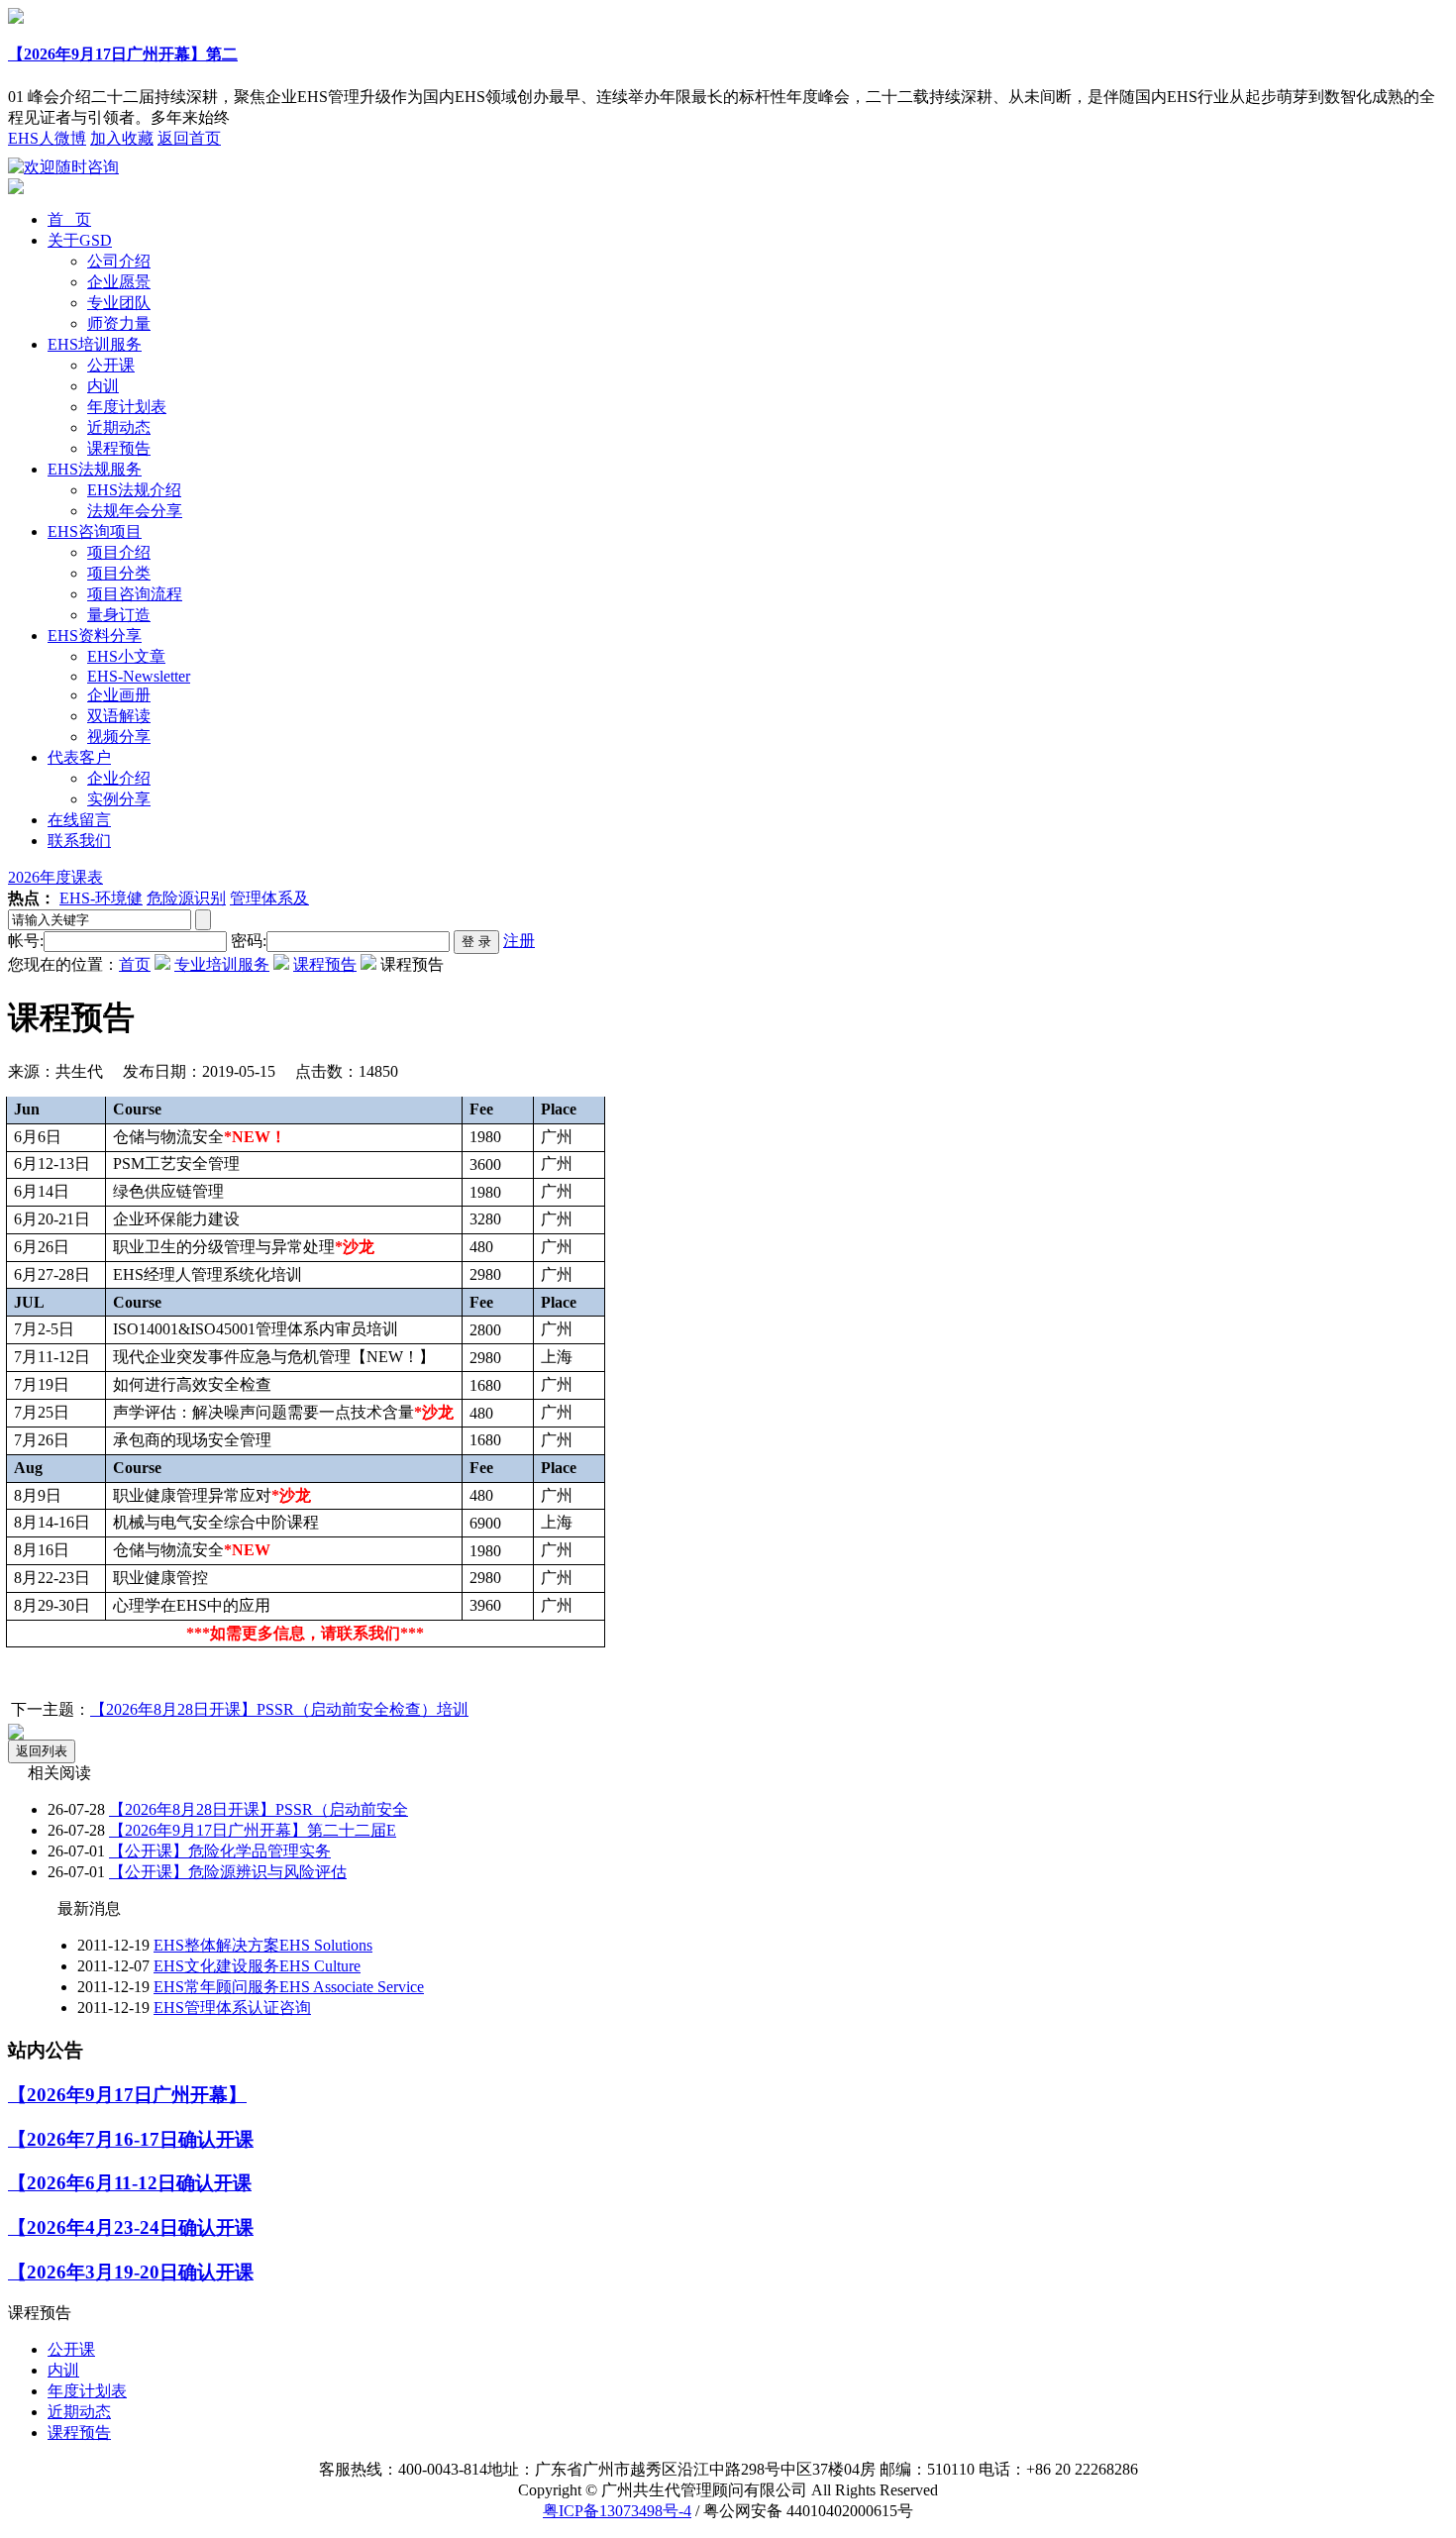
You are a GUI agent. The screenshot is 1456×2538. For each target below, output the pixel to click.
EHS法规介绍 (134, 490)
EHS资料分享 (95, 635)
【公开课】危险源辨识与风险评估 (228, 1872)
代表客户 (79, 757)
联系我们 (79, 841)
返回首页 (189, 138)
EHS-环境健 (101, 898)
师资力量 (119, 323)
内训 (103, 386)
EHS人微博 (47, 138)
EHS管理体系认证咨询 (232, 2008)
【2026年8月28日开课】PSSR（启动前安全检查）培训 (279, 1709)
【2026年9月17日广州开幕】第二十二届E (253, 1830)
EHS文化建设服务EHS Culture (257, 1966)
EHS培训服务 (95, 344)
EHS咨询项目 (95, 531)
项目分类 (119, 573)
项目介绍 (119, 552)
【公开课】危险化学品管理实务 (220, 1851)
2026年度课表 (55, 877)
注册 (519, 941)
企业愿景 (119, 282)
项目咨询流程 (135, 594)
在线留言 (79, 820)
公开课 (111, 365)
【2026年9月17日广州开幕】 (127, 2095)
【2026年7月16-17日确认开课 (131, 2139)
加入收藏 (122, 138)
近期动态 (119, 427)
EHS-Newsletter (139, 676)
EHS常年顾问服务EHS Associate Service (289, 1987)
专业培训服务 (222, 964)
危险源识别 (186, 898)
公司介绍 (119, 261)
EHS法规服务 (95, 469)
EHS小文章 (126, 656)
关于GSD (80, 240)
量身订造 (119, 615)
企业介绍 (119, 778)
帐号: (26, 941)
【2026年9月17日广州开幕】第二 (123, 54)
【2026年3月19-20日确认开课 (131, 2272)
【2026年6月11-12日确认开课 (130, 2183)
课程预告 (119, 448)
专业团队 (119, 303)
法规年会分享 (135, 511)
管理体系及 (269, 898)
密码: (249, 941)
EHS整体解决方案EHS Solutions (263, 1945)
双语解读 (119, 716)
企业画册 (119, 695)
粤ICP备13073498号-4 (617, 2511)
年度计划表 (127, 407)
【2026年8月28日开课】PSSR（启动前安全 (259, 1809)
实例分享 (119, 799)
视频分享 (119, 737)
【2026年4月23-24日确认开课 (131, 2227)
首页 (135, 964)
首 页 (69, 219)
